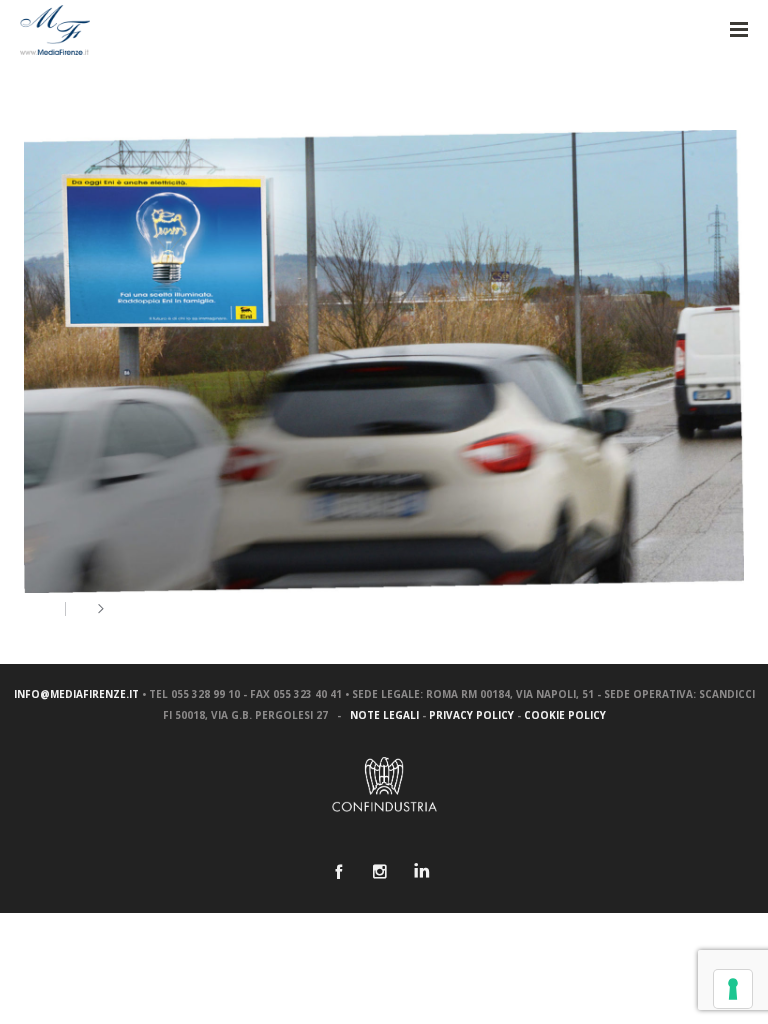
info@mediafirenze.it (76, 694)
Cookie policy (565, 715)
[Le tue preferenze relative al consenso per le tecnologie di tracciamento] (733, 989)
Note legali (384, 715)
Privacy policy (471, 715)
